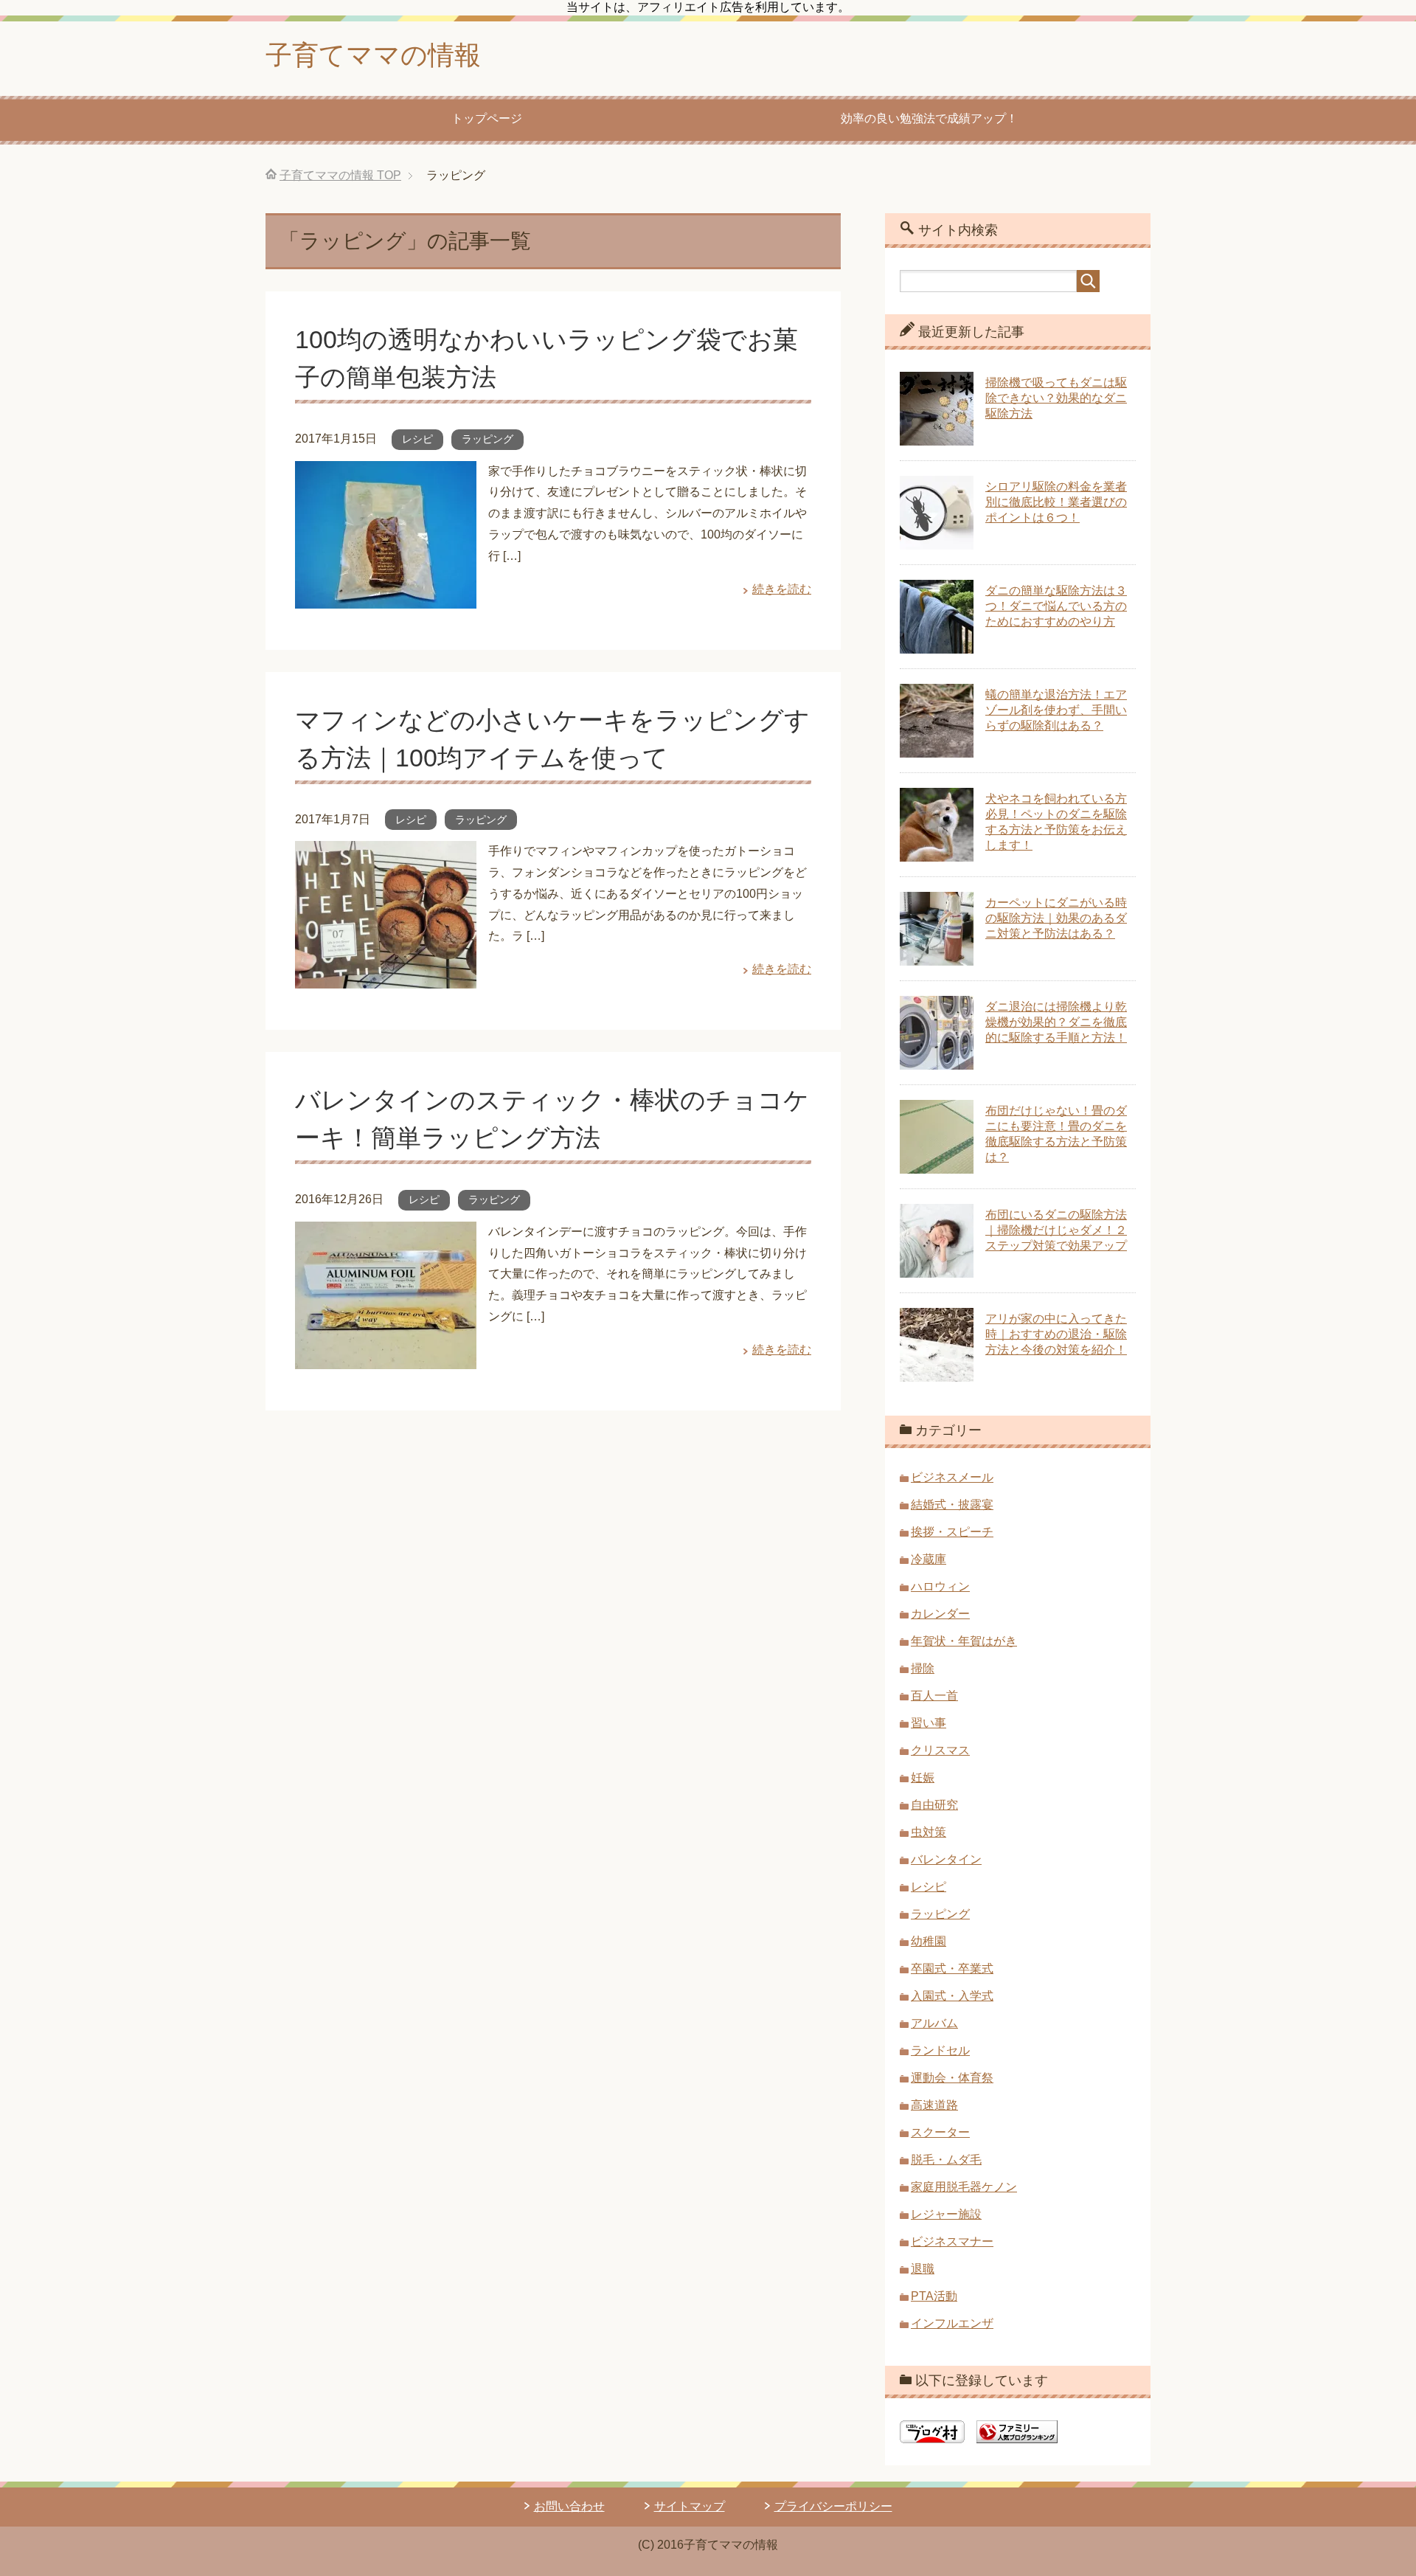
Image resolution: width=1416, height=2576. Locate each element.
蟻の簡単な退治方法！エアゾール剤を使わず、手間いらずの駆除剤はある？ (1056, 710)
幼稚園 (929, 1941)
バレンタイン (946, 1859)
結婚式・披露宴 (952, 1505)
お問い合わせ (569, 2506)
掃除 (923, 1668)
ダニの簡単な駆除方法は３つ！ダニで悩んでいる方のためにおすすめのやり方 (1056, 606)
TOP (340, 175)
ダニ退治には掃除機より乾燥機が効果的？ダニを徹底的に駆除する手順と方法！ (1056, 1022)
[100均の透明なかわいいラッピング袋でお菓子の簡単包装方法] (386, 597)
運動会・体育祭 (952, 2078)
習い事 (929, 1723)
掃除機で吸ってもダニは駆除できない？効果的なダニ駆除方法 (1056, 398)
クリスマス (940, 1750)
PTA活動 (934, 2296)
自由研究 (934, 1805)
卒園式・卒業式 (952, 1969)
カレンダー (940, 1614)
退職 (923, 2269)
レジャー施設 (946, 2214)
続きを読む (782, 589)
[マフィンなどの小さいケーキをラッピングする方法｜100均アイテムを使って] (386, 977)
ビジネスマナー (952, 2241)
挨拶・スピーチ (952, 1532)
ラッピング (487, 439)
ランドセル (940, 2050)
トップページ (487, 118)
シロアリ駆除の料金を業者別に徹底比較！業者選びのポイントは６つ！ (1056, 502)
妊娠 (923, 1777)
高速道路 (934, 2105)
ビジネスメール (952, 1477)
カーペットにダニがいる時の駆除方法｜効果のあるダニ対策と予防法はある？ (1056, 918)
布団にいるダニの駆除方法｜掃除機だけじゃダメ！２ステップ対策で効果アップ (1056, 1230)
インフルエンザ (952, 2323)
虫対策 (929, 1832)
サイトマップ (690, 2506)
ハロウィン (940, 1586)
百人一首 (934, 1696)
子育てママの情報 (373, 55)
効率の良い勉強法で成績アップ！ (929, 118)
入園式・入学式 (952, 1996)
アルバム (934, 2023)
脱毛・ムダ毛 (946, 2160)
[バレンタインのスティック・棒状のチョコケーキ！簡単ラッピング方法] (386, 1358)
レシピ (417, 439)
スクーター (940, 2132)
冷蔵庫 (929, 1559)
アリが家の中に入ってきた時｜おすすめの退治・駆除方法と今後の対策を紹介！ (1056, 1334)
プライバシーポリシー (833, 2506)
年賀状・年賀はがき (964, 1641)
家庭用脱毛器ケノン (964, 2187)
